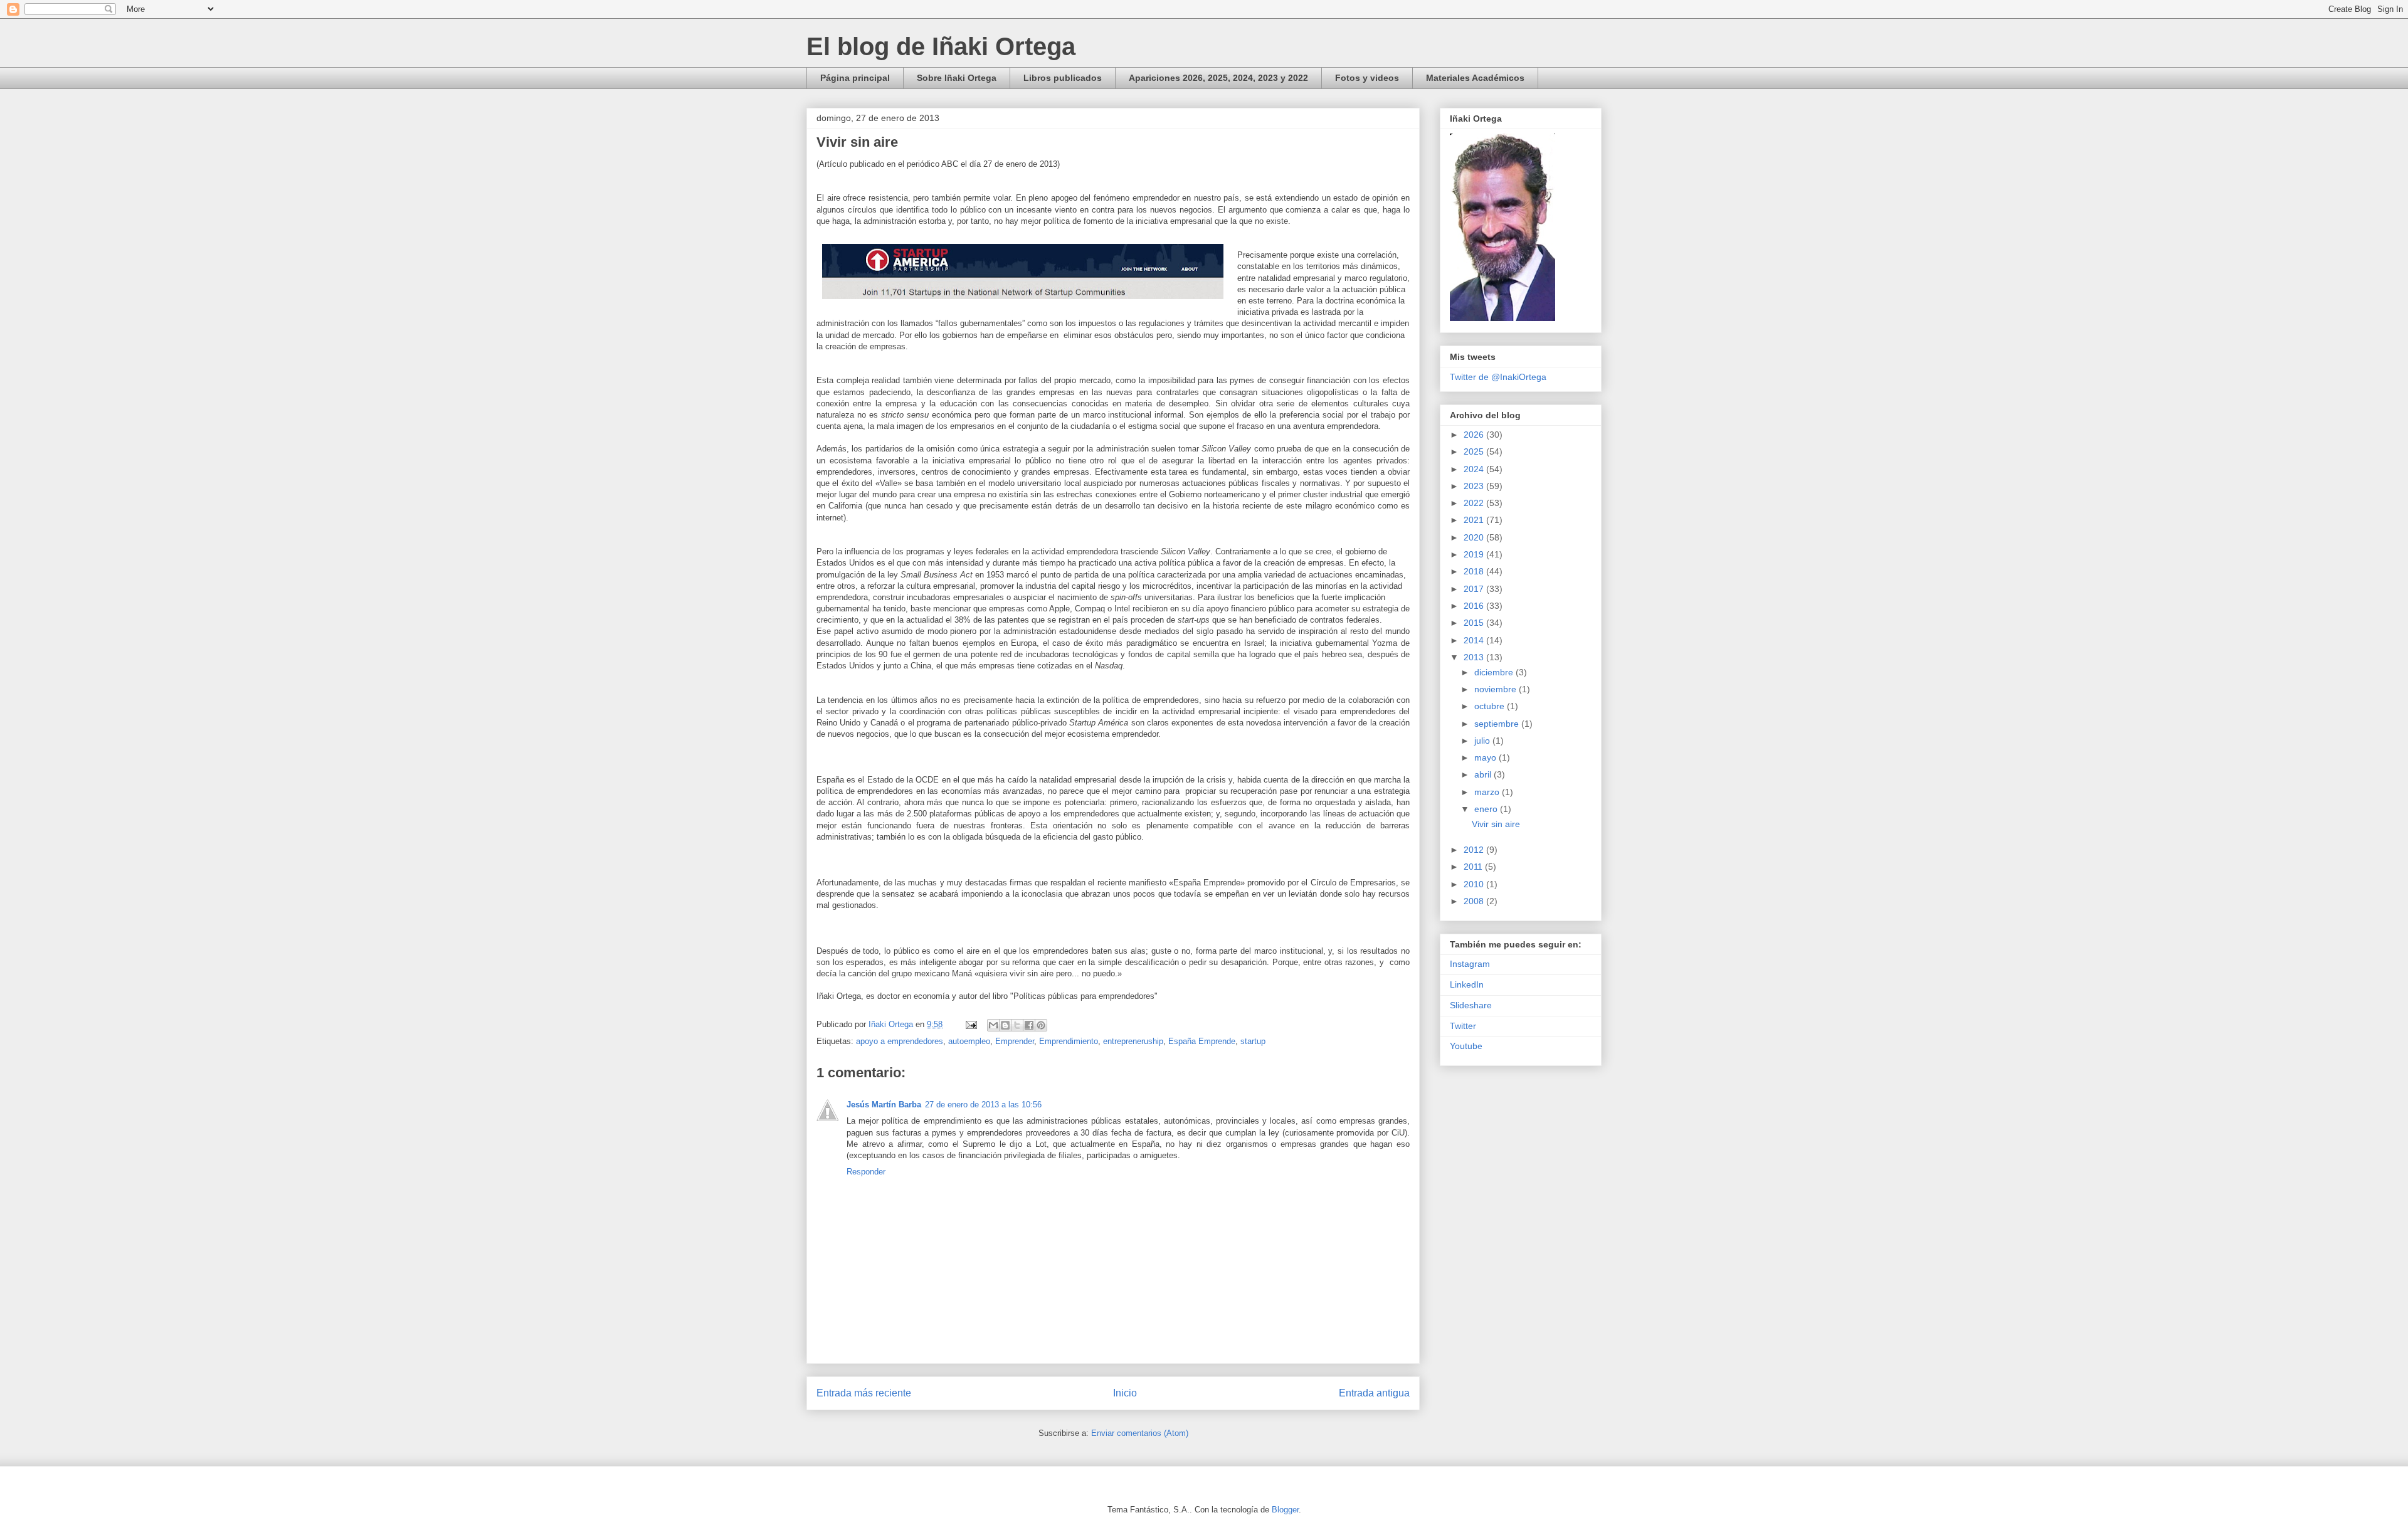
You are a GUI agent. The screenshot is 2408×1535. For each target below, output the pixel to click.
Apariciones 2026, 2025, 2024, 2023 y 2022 (1218, 78)
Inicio (1125, 1393)
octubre (1491, 706)
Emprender (1015, 1041)
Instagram (1470, 964)
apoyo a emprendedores (900, 1041)
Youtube (1466, 1046)
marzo (1488, 792)
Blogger (1285, 1510)
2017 (1475, 589)
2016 (1475, 606)
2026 (1475, 435)
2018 (1475, 571)
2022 (1475, 503)
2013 (1475, 657)
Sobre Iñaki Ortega (957, 78)
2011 (1474, 867)
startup (1253, 1041)
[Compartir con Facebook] (1029, 1025)
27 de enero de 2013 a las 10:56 (983, 1105)
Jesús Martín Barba (884, 1105)
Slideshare (1471, 1005)
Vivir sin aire (1496, 824)
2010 (1475, 884)
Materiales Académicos (1475, 78)
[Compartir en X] (1017, 1025)
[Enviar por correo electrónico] (993, 1025)
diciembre (1495, 672)
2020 (1475, 537)
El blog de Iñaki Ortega (941, 46)
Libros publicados (1063, 78)
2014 (1475, 640)
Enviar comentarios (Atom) (1140, 1433)
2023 (1475, 486)
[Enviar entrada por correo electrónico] (970, 1024)
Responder (866, 1172)
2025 (1475, 451)
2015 (1475, 623)
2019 (1475, 554)
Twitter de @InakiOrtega (1498, 377)
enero (1487, 809)
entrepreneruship (1133, 1041)
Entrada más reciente (864, 1393)
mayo (1487, 757)
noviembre (1497, 689)
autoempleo (969, 1041)
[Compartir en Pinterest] (1041, 1025)
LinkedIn (1467, 984)
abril (1484, 774)
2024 (1475, 469)
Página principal (855, 78)
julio (1483, 741)
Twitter (1463, 1026)
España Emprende (1202, 1041)
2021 (1475, 520)
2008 (1475, 901)
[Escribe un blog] (1005, 1025)
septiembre (1498, 724)
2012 (1475, 850)
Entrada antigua (1374, 1393)
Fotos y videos (1367, 78)
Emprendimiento (1069, 1041)
